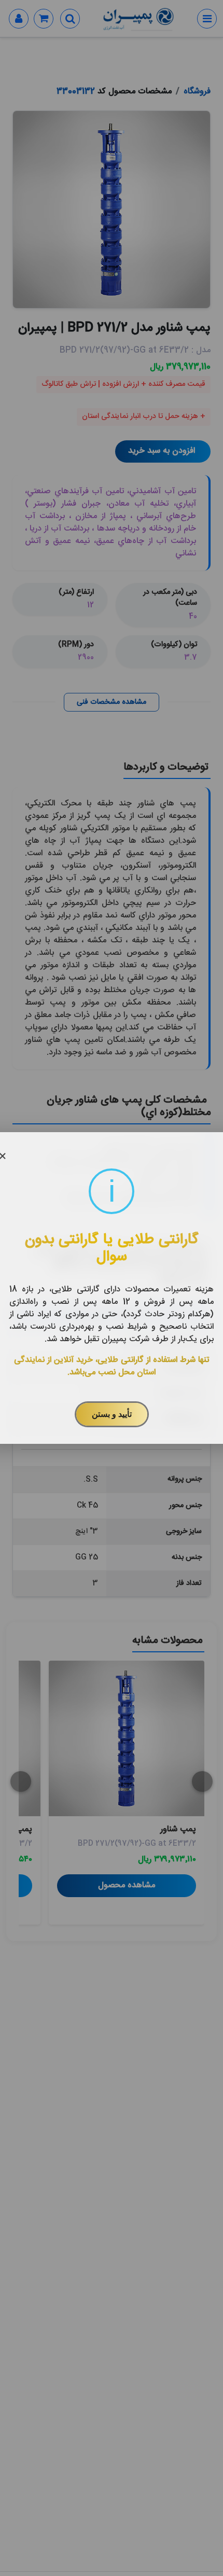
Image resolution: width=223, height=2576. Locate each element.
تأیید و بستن (112, 1414)
